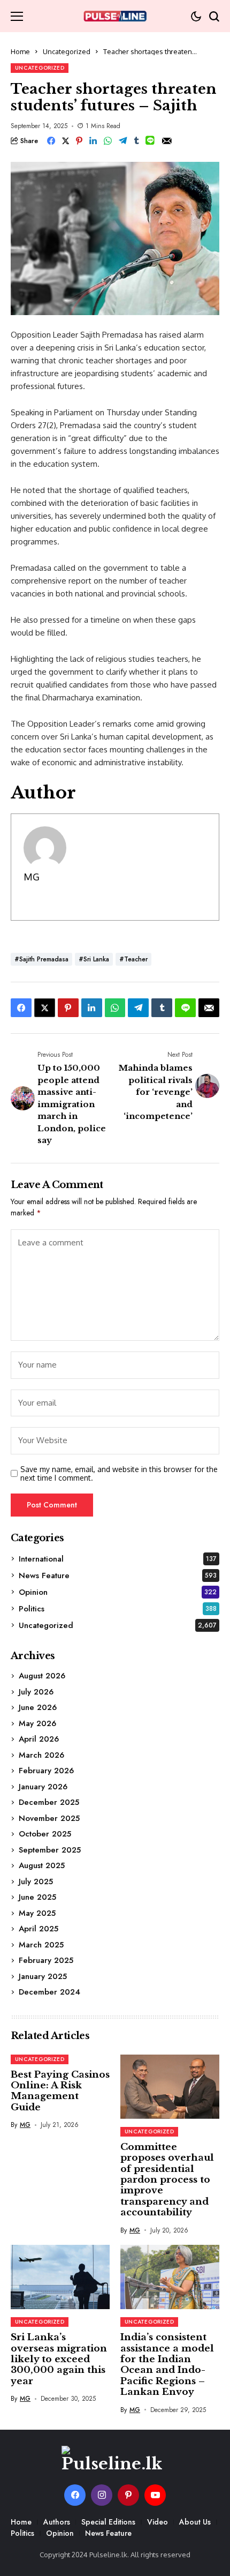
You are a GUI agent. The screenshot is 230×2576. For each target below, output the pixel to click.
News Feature (118, 1576)
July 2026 (36, 1692)
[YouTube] (155, 2495)
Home (20, 51)
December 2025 (49, 1802)
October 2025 (45, 1834)
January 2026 (43, 1787)
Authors (57, 2522)
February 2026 (46, 1771)
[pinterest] (128, 2495)
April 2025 (39, 1929)
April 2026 (39, 1739)
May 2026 (37, 1723)
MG (32, 877)
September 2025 (50, 1850)
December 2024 (49, 1992)
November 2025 (49, 1818)
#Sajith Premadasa (41, 959)
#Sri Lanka (94, 959)
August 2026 (42, 1676)
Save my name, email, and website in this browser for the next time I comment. (119, 1474)
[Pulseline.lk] (115, 16)
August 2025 (42, 1865)
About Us (195, 2522)
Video (158, 2522)
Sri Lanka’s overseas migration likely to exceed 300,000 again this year (59, 2359)
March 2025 (41, 1945)
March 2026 (41, 1755)
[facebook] (75, 2495)
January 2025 (43, 1976)
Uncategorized (67, 51)
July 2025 (36, 1881)
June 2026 (38, 1707)
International (118, 1559)
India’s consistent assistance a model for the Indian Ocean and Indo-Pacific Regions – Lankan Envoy (167, 2365)
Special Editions (108, 2522)
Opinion (118, 1592)
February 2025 (46, 1960)
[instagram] (102, 2495)
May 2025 (37, 1913)
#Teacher (133, 959)
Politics (118, 1609)
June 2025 (37, 1897)
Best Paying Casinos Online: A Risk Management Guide (60, 2091)
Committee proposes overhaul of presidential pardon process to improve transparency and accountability (167, 2180)
